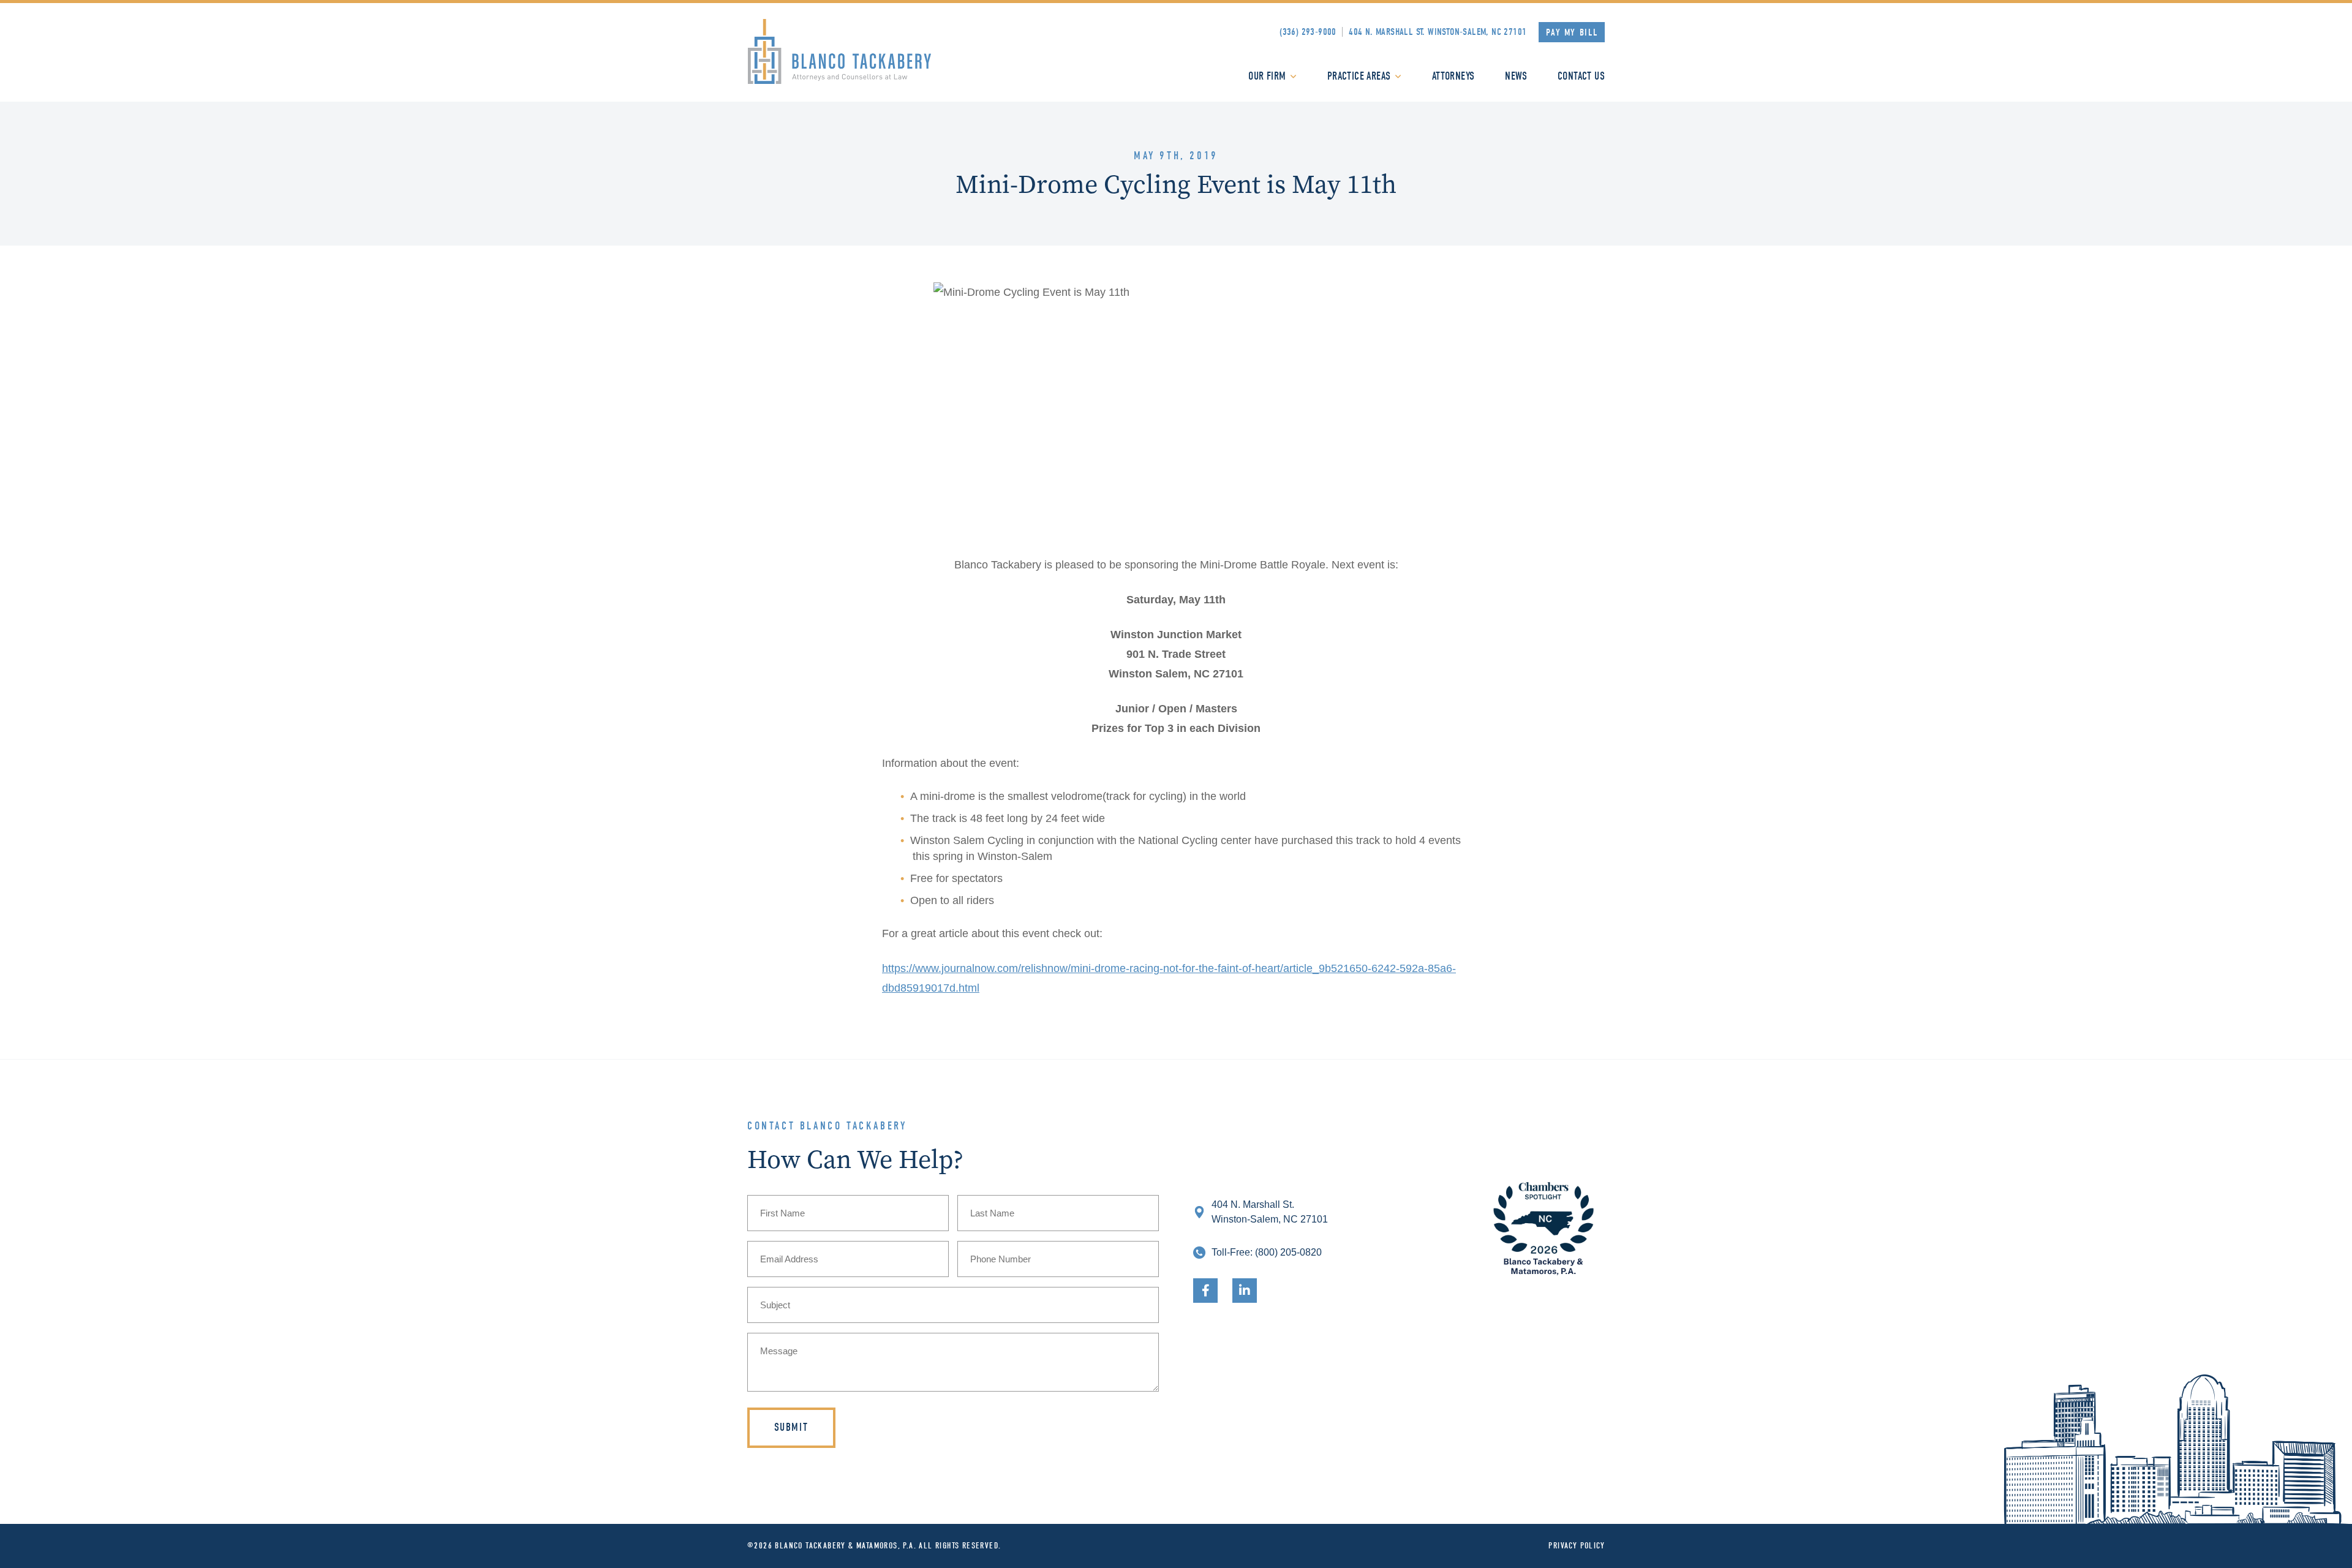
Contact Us (1581, 76)
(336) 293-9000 (1308, 32)
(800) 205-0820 (1288, 1252)
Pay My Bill (1572, 32)
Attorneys (1453, 76)
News (1516, 76)
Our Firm (1267, 76)
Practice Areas (1359, 76)
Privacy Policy (1577, 1546)
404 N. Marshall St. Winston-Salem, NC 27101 (1438, 32)
